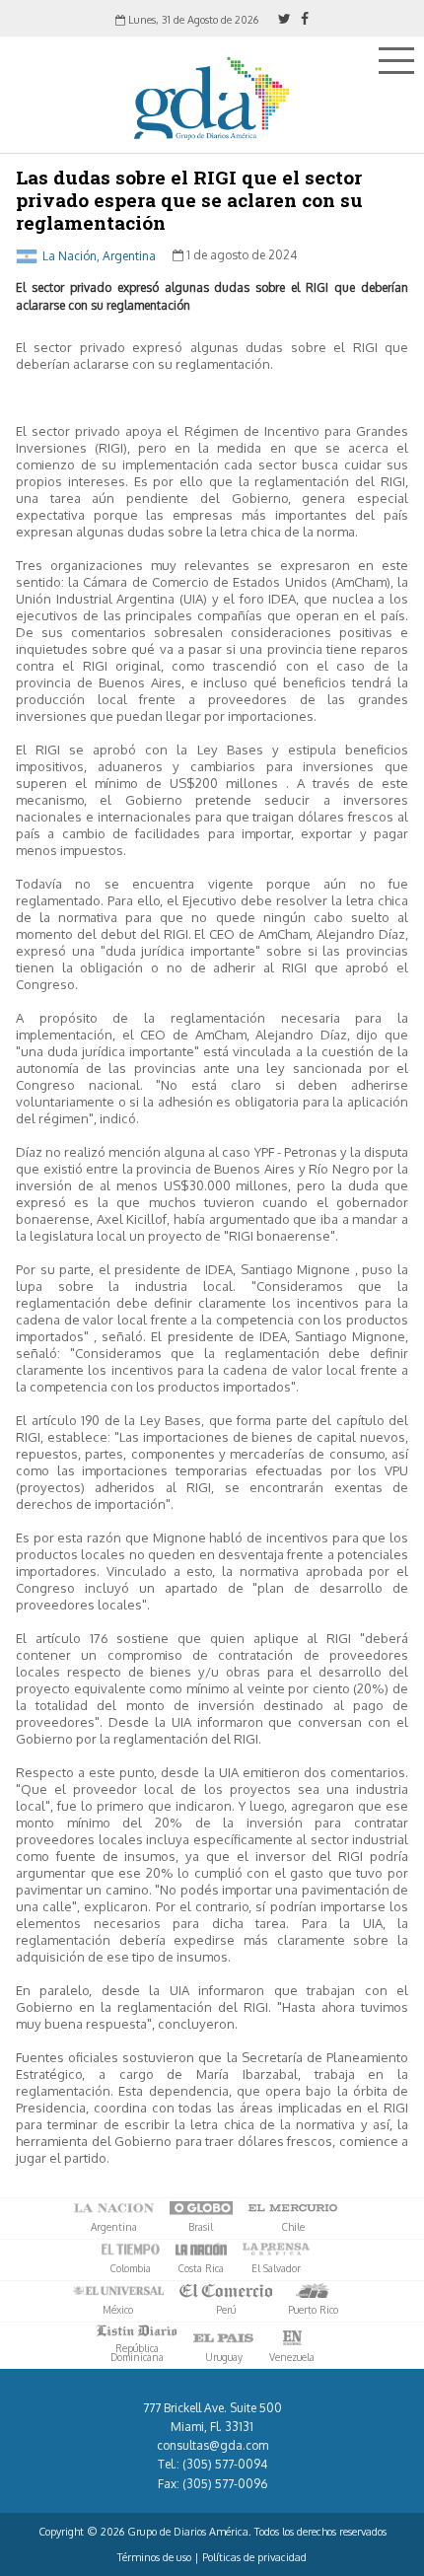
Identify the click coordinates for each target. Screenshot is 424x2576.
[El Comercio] (226, 2291)
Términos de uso (154, 2557)
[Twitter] (284, 18)
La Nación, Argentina (99, 255)
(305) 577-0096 (225, 2484)
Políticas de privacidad (254, 2557)
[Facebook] (305, 18)
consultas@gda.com (212, 2445)
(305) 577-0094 (225, 2464)
